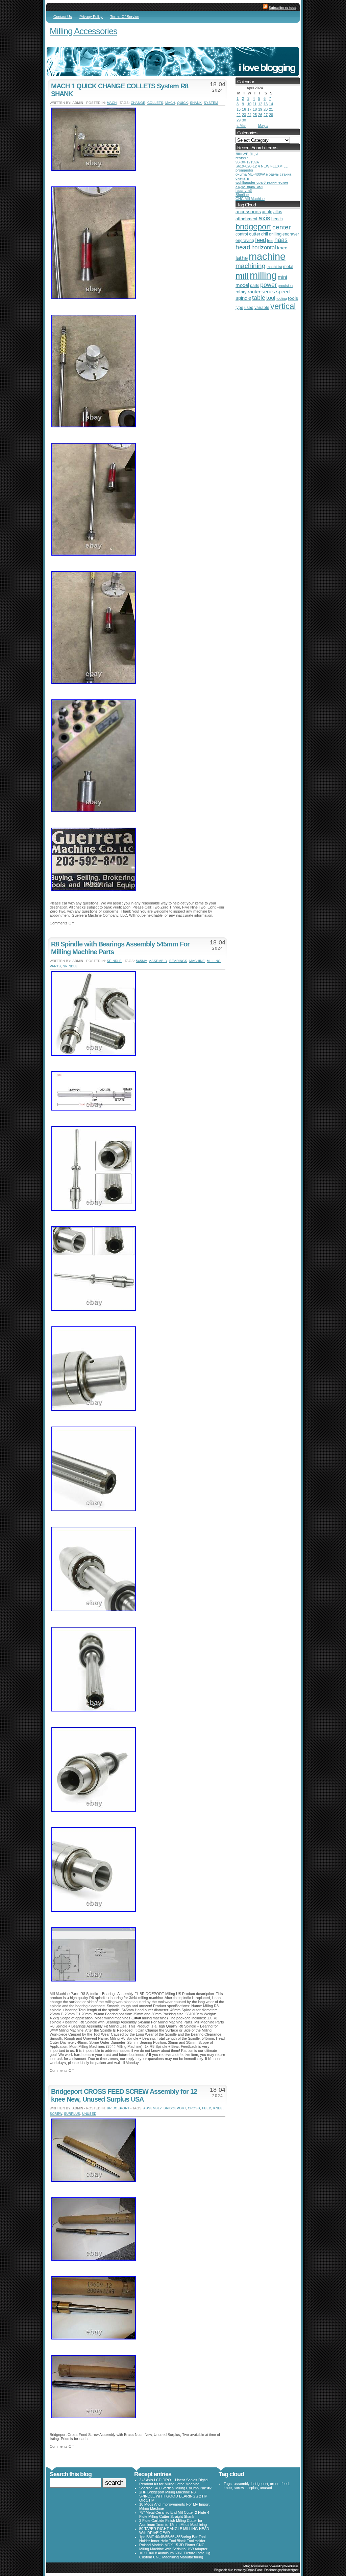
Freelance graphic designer (281, 2570)
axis (264, 218)
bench (277, 219)
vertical (283, 306)
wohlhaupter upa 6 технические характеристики (262, 184)
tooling (282, 298)
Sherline (242, 195)
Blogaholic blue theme (228, 2570)
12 (260, 104)
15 (239, 109)
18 (255, 109)
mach (112, 103)
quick (182, 103)
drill (265, 234)
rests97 (242, 158)
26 (260, 115)
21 (271, 109)
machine (197, 961)
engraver (291, 234)
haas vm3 (244, 191)
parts (55, 966)
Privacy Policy (91, 17)
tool (271, 298)
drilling (275, 234)
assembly (158, 961)
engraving (245, 240)
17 (249, 109)
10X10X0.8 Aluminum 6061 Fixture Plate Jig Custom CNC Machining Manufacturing (175, 2555)
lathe (242, 258)
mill (242, 276)
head (243, 247)
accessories (248, 212)
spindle (114, 961)
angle (267, 212)
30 (244, 120)
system (211, 103)
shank (196, 103)
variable (262, 307)
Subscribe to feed (282, 8)
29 (239, 120)
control (242, 234)
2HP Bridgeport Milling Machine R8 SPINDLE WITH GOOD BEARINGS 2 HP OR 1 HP (173, 2496)
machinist (274, 267)
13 (266, 104)
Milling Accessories (83, 31)
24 (249, 115)
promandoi (244, 170)
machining (251, 266)
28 (271, 115)
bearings (178, 961)
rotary (241, 292)
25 (255, 115)
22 (239, 115)
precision (285, 286)
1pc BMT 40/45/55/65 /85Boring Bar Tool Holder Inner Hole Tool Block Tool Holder (172, 2539)
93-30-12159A (247, 162)
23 (244, 115)
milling (214, 961)
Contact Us (63, 17)
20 (266, 109)
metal (288, 267)
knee (218, 2108)
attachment (246, 219)
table (259, 298)
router (254, 292)
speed (283, 292)
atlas (278, 212)
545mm (142, 961)
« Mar (241, 126)
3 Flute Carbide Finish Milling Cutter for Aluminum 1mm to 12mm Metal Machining (173, 2523)
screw (56, 2114)
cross (194, 2108)
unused (89, 2114)
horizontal (264, 248)
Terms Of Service (125, 17)
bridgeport (118, 2108)
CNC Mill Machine (250, 199)
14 (271, 104)
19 (260, 109)
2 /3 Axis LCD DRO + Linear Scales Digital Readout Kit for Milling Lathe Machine (174, 2482)
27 (266, 115)
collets (155, 103)
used (249, 308)
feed (207, 2108)
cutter (255, 234)
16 (244, 109)
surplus (72, 2114)
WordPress (291, 2566)
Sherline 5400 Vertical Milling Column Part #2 (175, 2488)
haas (281, 240)
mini (282, 277)
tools (293, 298)
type (239, 308)
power (268, 285)
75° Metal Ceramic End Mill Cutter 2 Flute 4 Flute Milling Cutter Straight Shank (174, 2514)
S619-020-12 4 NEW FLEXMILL (262, 166)
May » (263, 126)
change (138, 103)
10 (249, 104)
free (270, 241)
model (242, 285)
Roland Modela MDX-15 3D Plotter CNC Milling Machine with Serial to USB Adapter (173, 2547)
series (268, 292)
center (281, 227)
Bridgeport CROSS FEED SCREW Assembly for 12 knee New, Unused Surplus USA (124, 2095)
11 (255, 104)
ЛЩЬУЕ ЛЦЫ (247, 154)
